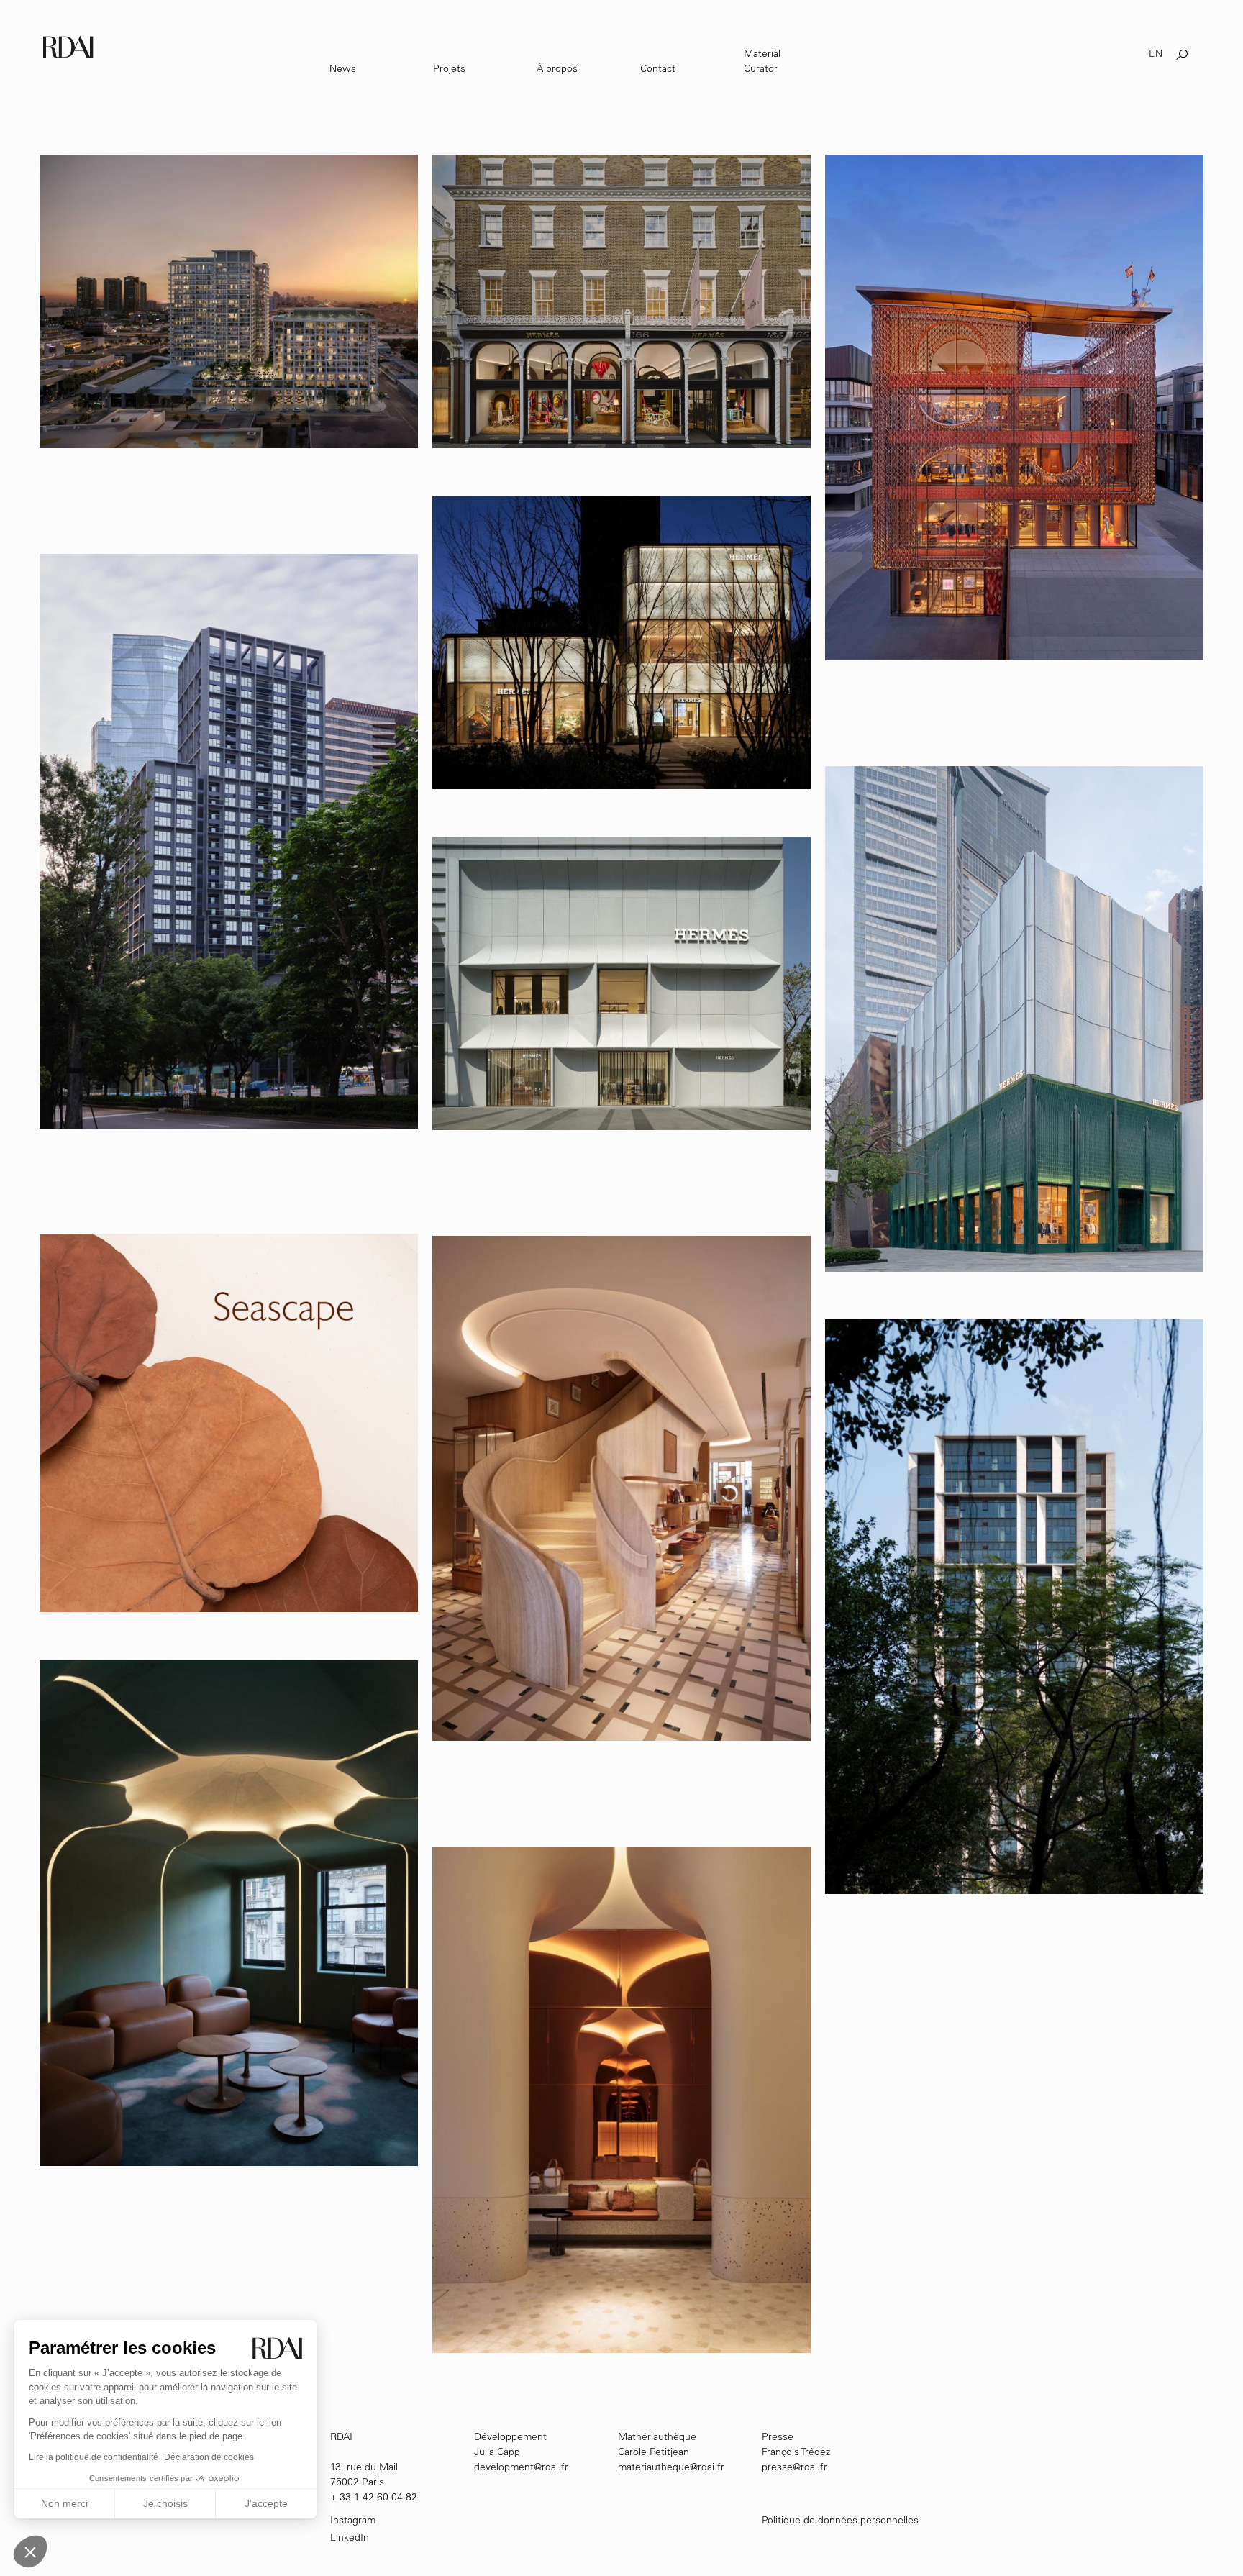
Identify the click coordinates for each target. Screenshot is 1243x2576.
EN (1156, 53)
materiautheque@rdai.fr (671, 2467)
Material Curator (762, 61)
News (343, 68)
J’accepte (266, 2503)
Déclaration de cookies (209, 2457)
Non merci (64, 2503)
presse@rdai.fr (794, 2467)
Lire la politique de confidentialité (94, 2457)
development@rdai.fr (521, 2467)
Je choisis (165, 2503)
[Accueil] (69, 46)
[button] (30, 2552)
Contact (658, 68)
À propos (557, 68)
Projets (449, 68)
